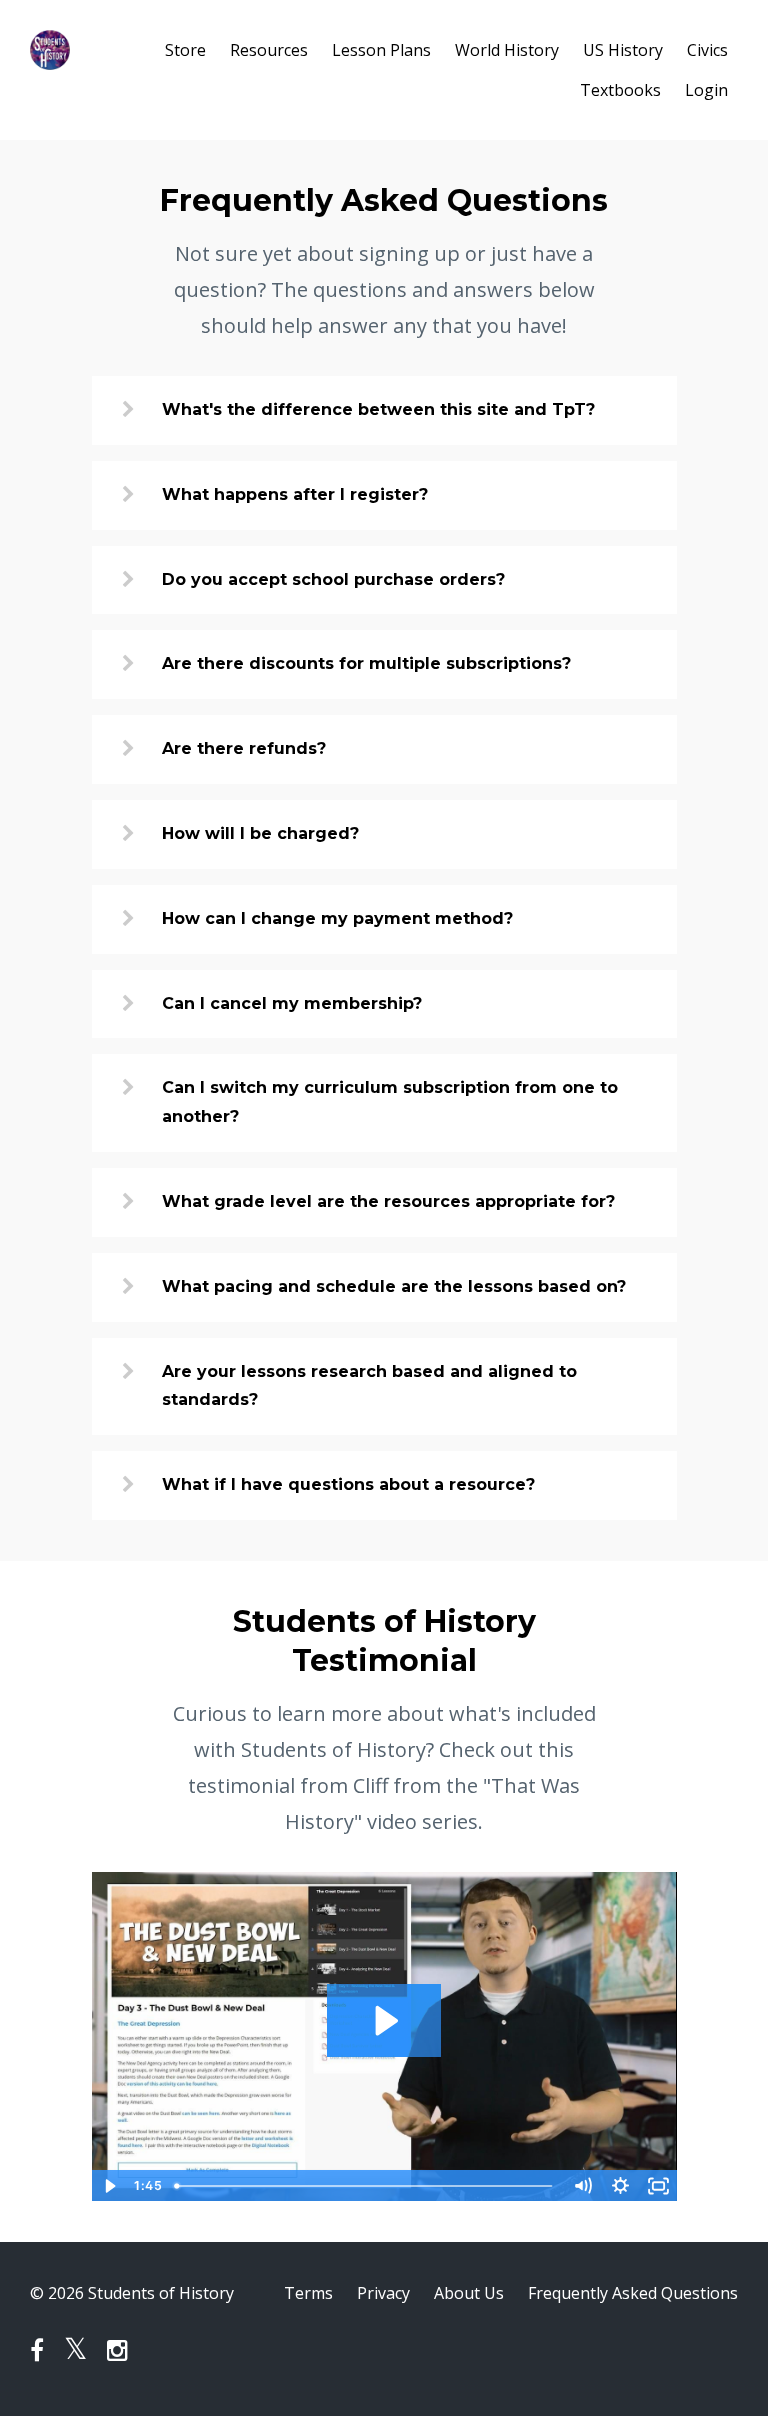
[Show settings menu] (621, 2186)
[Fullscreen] (659, 2186)
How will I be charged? (260, 833)
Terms (308, 2293)
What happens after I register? (295, 494)
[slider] (365, 2186)
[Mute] (583, 2186)
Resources (269, 50)
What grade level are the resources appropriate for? (388, 1201)
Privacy (383, 2293)
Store (185, 50)
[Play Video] (110, 2186)
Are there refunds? (244, 748)
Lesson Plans (381, 50)
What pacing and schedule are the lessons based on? (394, 1286)
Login (706, 90)
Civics (707, 50)
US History (623, 50)
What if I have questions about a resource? (348, 1484)
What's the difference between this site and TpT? (378, 409)
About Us (469, 2293)
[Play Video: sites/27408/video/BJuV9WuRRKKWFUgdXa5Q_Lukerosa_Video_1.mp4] (384, 2020)
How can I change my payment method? (337, 918)
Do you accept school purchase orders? (333, 579)
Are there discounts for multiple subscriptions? (366, 663)
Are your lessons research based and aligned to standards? (369, 1386)
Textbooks (620, 90)
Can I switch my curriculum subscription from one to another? (390, 1102)
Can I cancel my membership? (292, 1003)
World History (507, 50)
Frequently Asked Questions (633, 2293)
